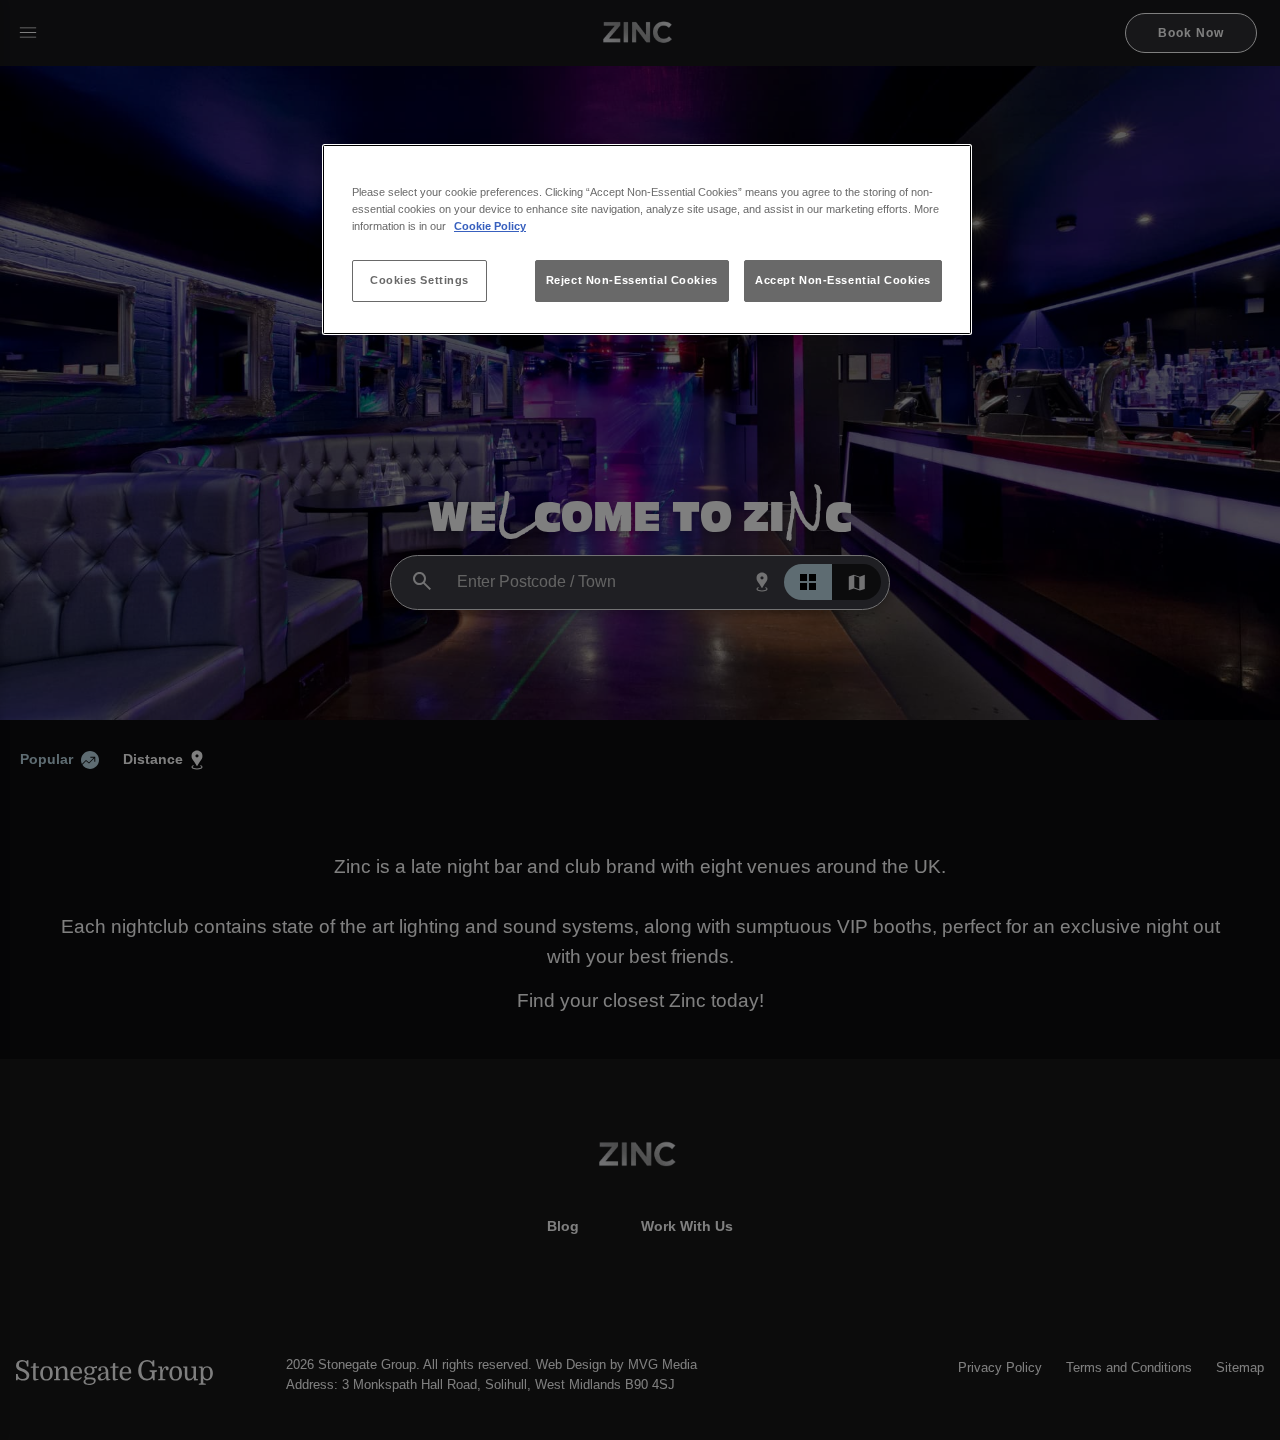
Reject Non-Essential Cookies (632, 280)
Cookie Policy (490, 226)
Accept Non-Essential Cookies (843, 280)
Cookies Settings (419, 280)
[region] (647, 239)
